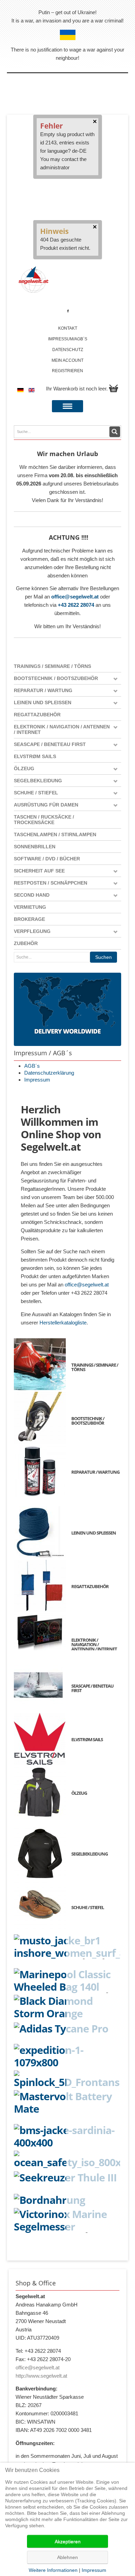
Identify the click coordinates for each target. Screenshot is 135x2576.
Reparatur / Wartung (43, 690)
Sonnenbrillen (35, 847)
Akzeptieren (68, 2541)
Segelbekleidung (38, 781)
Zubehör (26, 943)
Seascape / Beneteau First (50, 744)
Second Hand (32, 895)
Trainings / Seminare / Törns (52, 666)
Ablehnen (67, 2557)
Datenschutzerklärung (49, 1073)
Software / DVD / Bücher (47, 859)
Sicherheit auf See (39, 871)
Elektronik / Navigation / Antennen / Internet (62, 729)
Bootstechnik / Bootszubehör (56, 678)
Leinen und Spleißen (43, 702)
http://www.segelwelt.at (41, 2376)
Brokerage (29, 919)
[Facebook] (68, 311)
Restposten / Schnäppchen (51, 883)
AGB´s (32, 1066)
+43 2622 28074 (76, 605)
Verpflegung (32, 931)
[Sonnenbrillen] (67, 2028)
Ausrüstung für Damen (46, 805)
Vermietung (30, 907)
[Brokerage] (67, 2177)
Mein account (67, 360)
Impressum (37, 1080)
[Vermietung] (67, 2160)
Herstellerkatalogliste (63, 1323)
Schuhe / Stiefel (36, 793)
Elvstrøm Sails (35, 756)
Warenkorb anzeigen (114, 388)
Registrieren (67, 371)
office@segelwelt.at (75, 597)
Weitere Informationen (53, 2570)
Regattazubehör (37, 715)
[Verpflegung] (67, 2200)
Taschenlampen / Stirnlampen (55, 834)
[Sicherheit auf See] (67, 2079)
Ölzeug (24, 768)
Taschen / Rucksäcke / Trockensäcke (44, 820)
